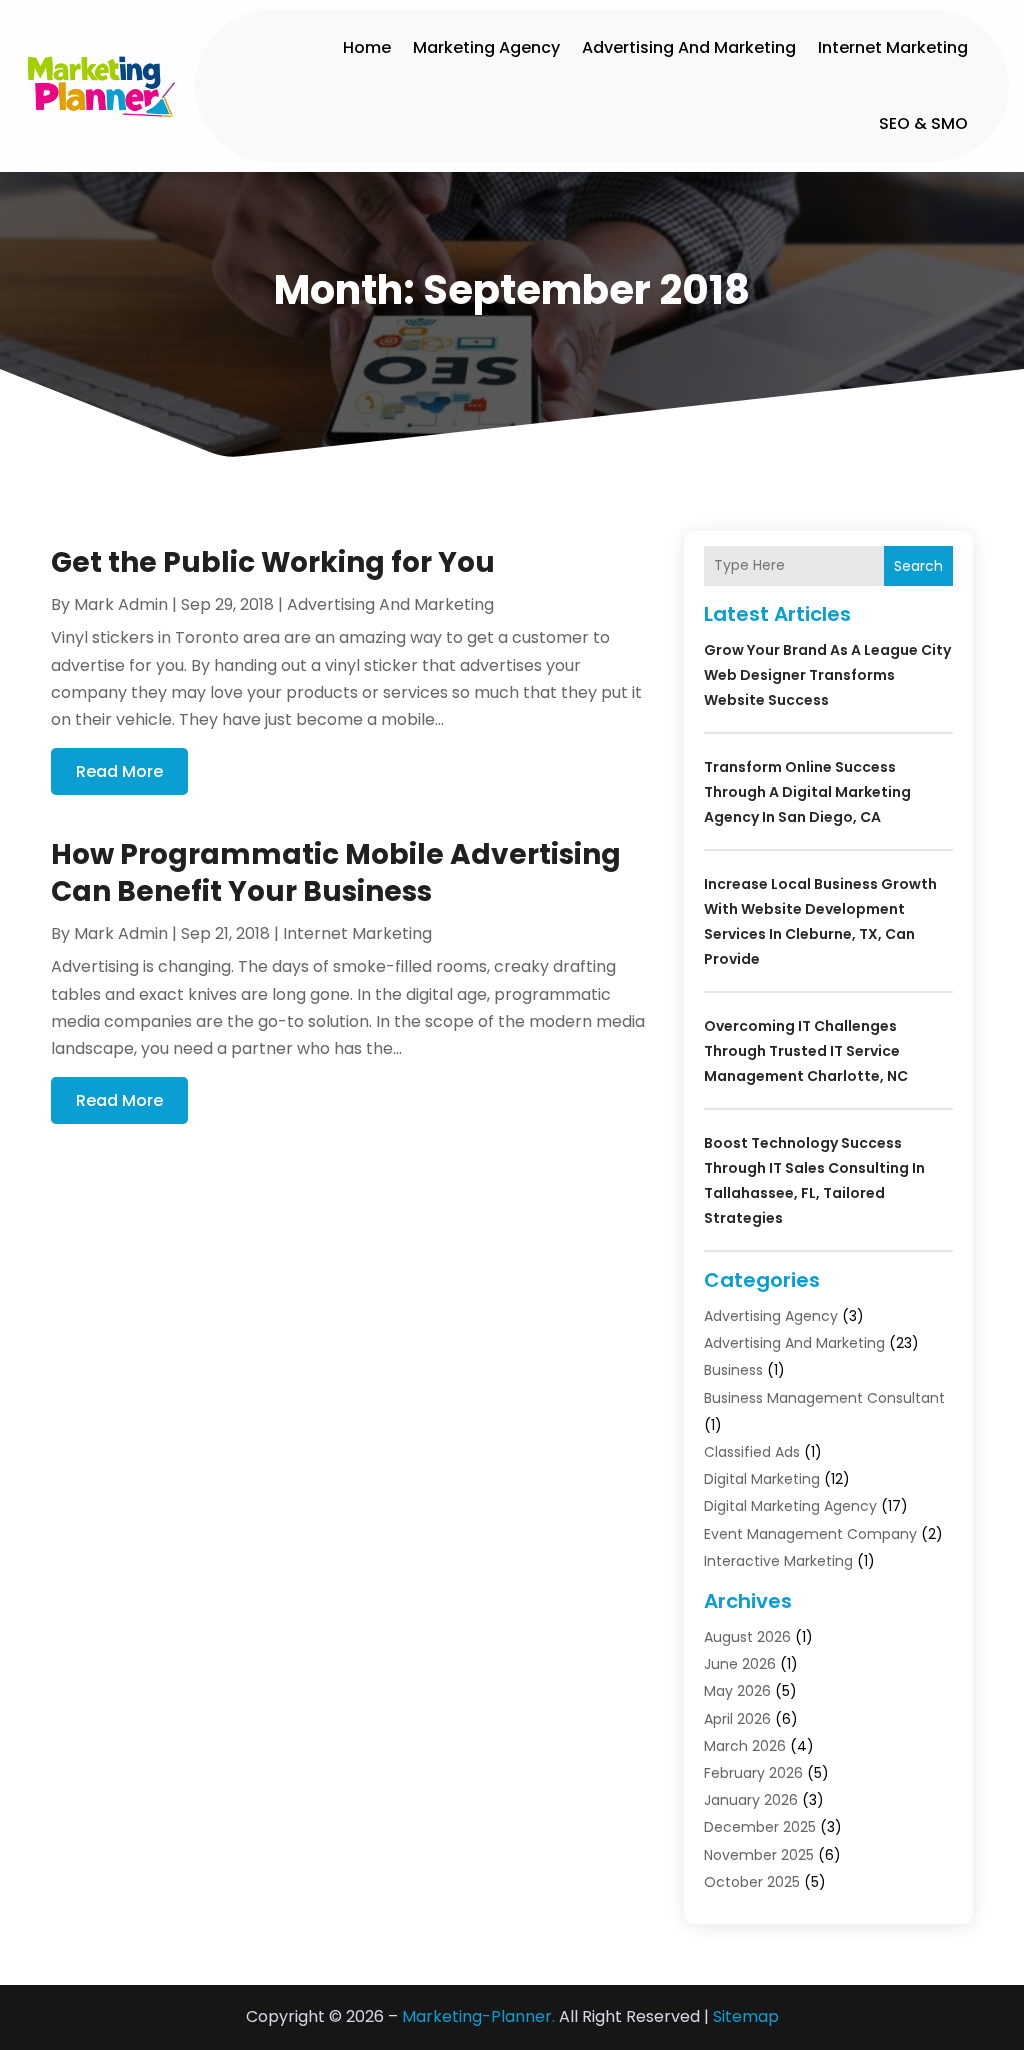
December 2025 (760, 1827)
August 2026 (747, 1637)
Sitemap (746, 2016)
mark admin (121, 604)
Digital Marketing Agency (790, 1506)
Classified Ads (752, 1452)
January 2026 (751, 1800)
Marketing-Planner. (478, 2016)
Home (367, 47)
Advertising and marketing (689, 47)
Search (918, 566)
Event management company (810, 1534)
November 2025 (759, 1855)
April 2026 (737, 1719)
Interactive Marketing (778, 1561)
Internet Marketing (893, 47)
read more (119, 771)
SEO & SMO (923, 123)
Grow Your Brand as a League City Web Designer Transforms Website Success (827, 675)
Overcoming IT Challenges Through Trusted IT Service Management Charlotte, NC (806, 1051)
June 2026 (740, 1664)
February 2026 (753, 1773)
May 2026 (737, 1691)
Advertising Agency (771, 1316)
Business (733, 1370)
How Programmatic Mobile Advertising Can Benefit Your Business (336, 872)
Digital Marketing (762, 1479)
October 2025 (752, 1882)
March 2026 (745, 1746)
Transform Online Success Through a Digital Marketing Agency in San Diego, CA (807, 792)
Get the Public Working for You (273, 562)
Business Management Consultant (824, 1398)
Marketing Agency (486, 47)
